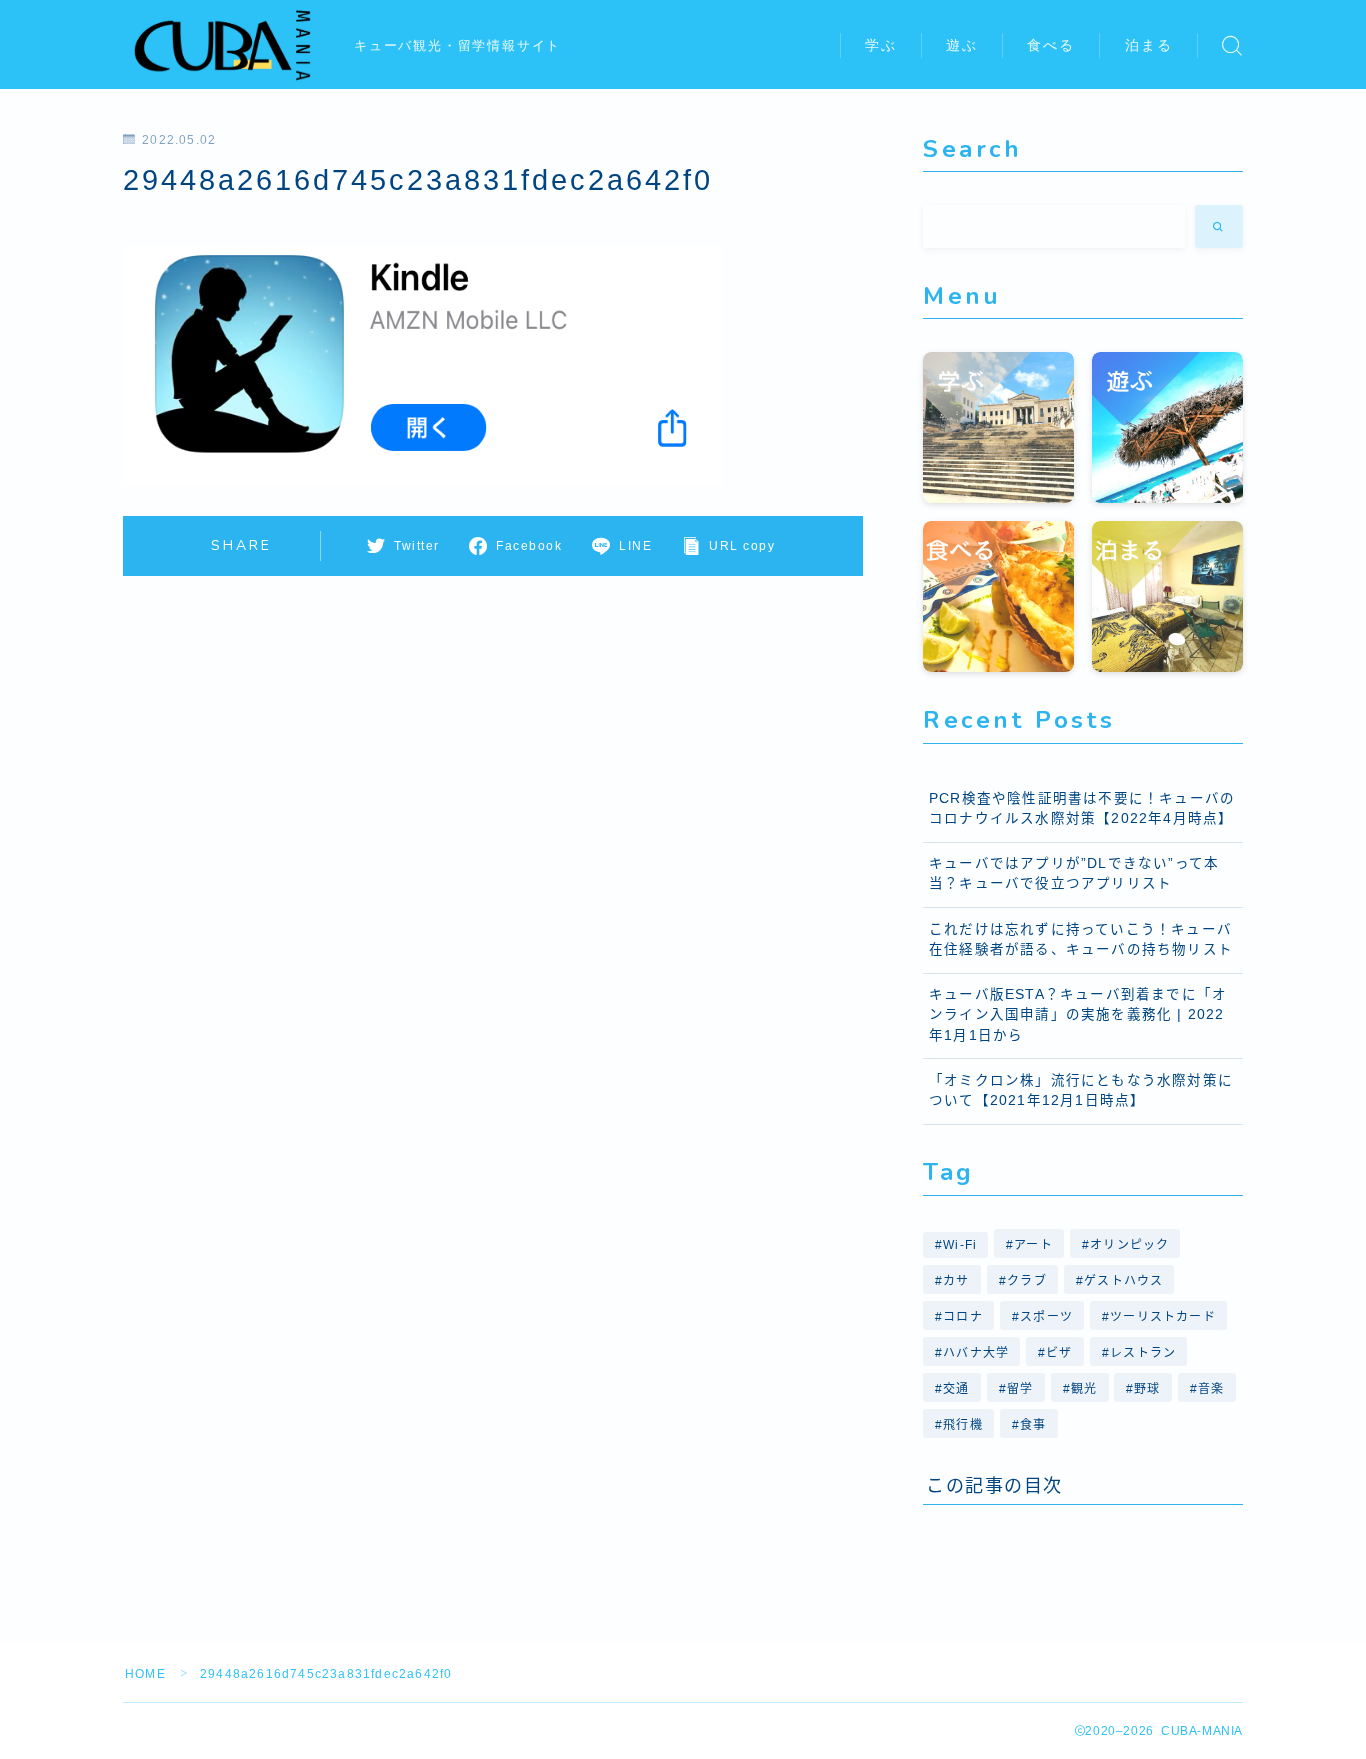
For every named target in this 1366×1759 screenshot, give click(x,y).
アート (1034, 1245)
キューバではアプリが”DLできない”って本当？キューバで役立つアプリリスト (1074, 873)
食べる (1051, 45)
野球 (1148, 1389)
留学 (1020, 1389)
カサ (956, 1281)
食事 (1033, 1425)
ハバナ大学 (976, 1353)
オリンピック (1130, 1245)
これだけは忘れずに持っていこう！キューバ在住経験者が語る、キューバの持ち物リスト (1081, 939)
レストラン (1143, 1353)
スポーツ (1046, 1317)
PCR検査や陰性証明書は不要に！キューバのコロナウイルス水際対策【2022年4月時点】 (1082, 808)
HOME (145, 1674)
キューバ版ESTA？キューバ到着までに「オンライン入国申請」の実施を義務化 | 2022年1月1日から (1078, 1015)
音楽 (1211, 1389)
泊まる (1149, 45)
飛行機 (963, 1425)
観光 (1084, 1389)
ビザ (1060, 1353)
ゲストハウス (1123, 1281)
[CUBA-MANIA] (225, 45)
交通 (956, 1389)
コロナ (963, 1317)
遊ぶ (962, 45)
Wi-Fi (960, 1245)
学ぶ (881, 45)
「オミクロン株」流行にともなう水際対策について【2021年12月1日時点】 (1081, 1090)
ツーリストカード (1163, 1317)
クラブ (1027, 1281)
